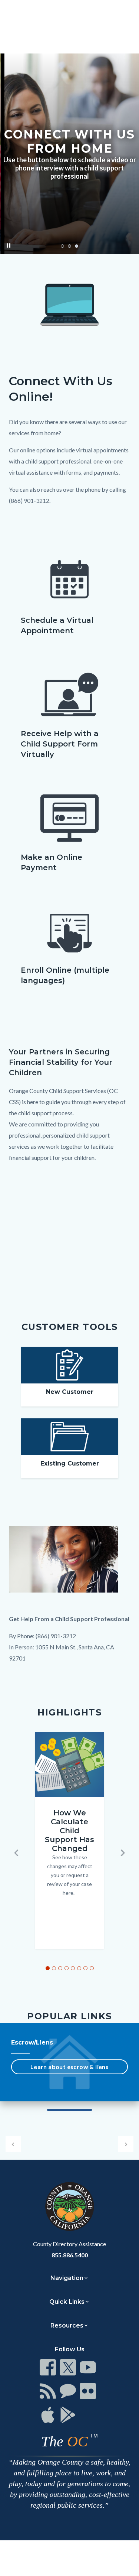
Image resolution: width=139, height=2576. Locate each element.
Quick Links (67, 2302)
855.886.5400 (70, 2255)
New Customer (70, 1392)
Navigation (67, 2278)
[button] (16, 1853)
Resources (67, 2325)
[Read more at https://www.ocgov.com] (69, 2206)
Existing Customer (70, 1463)
